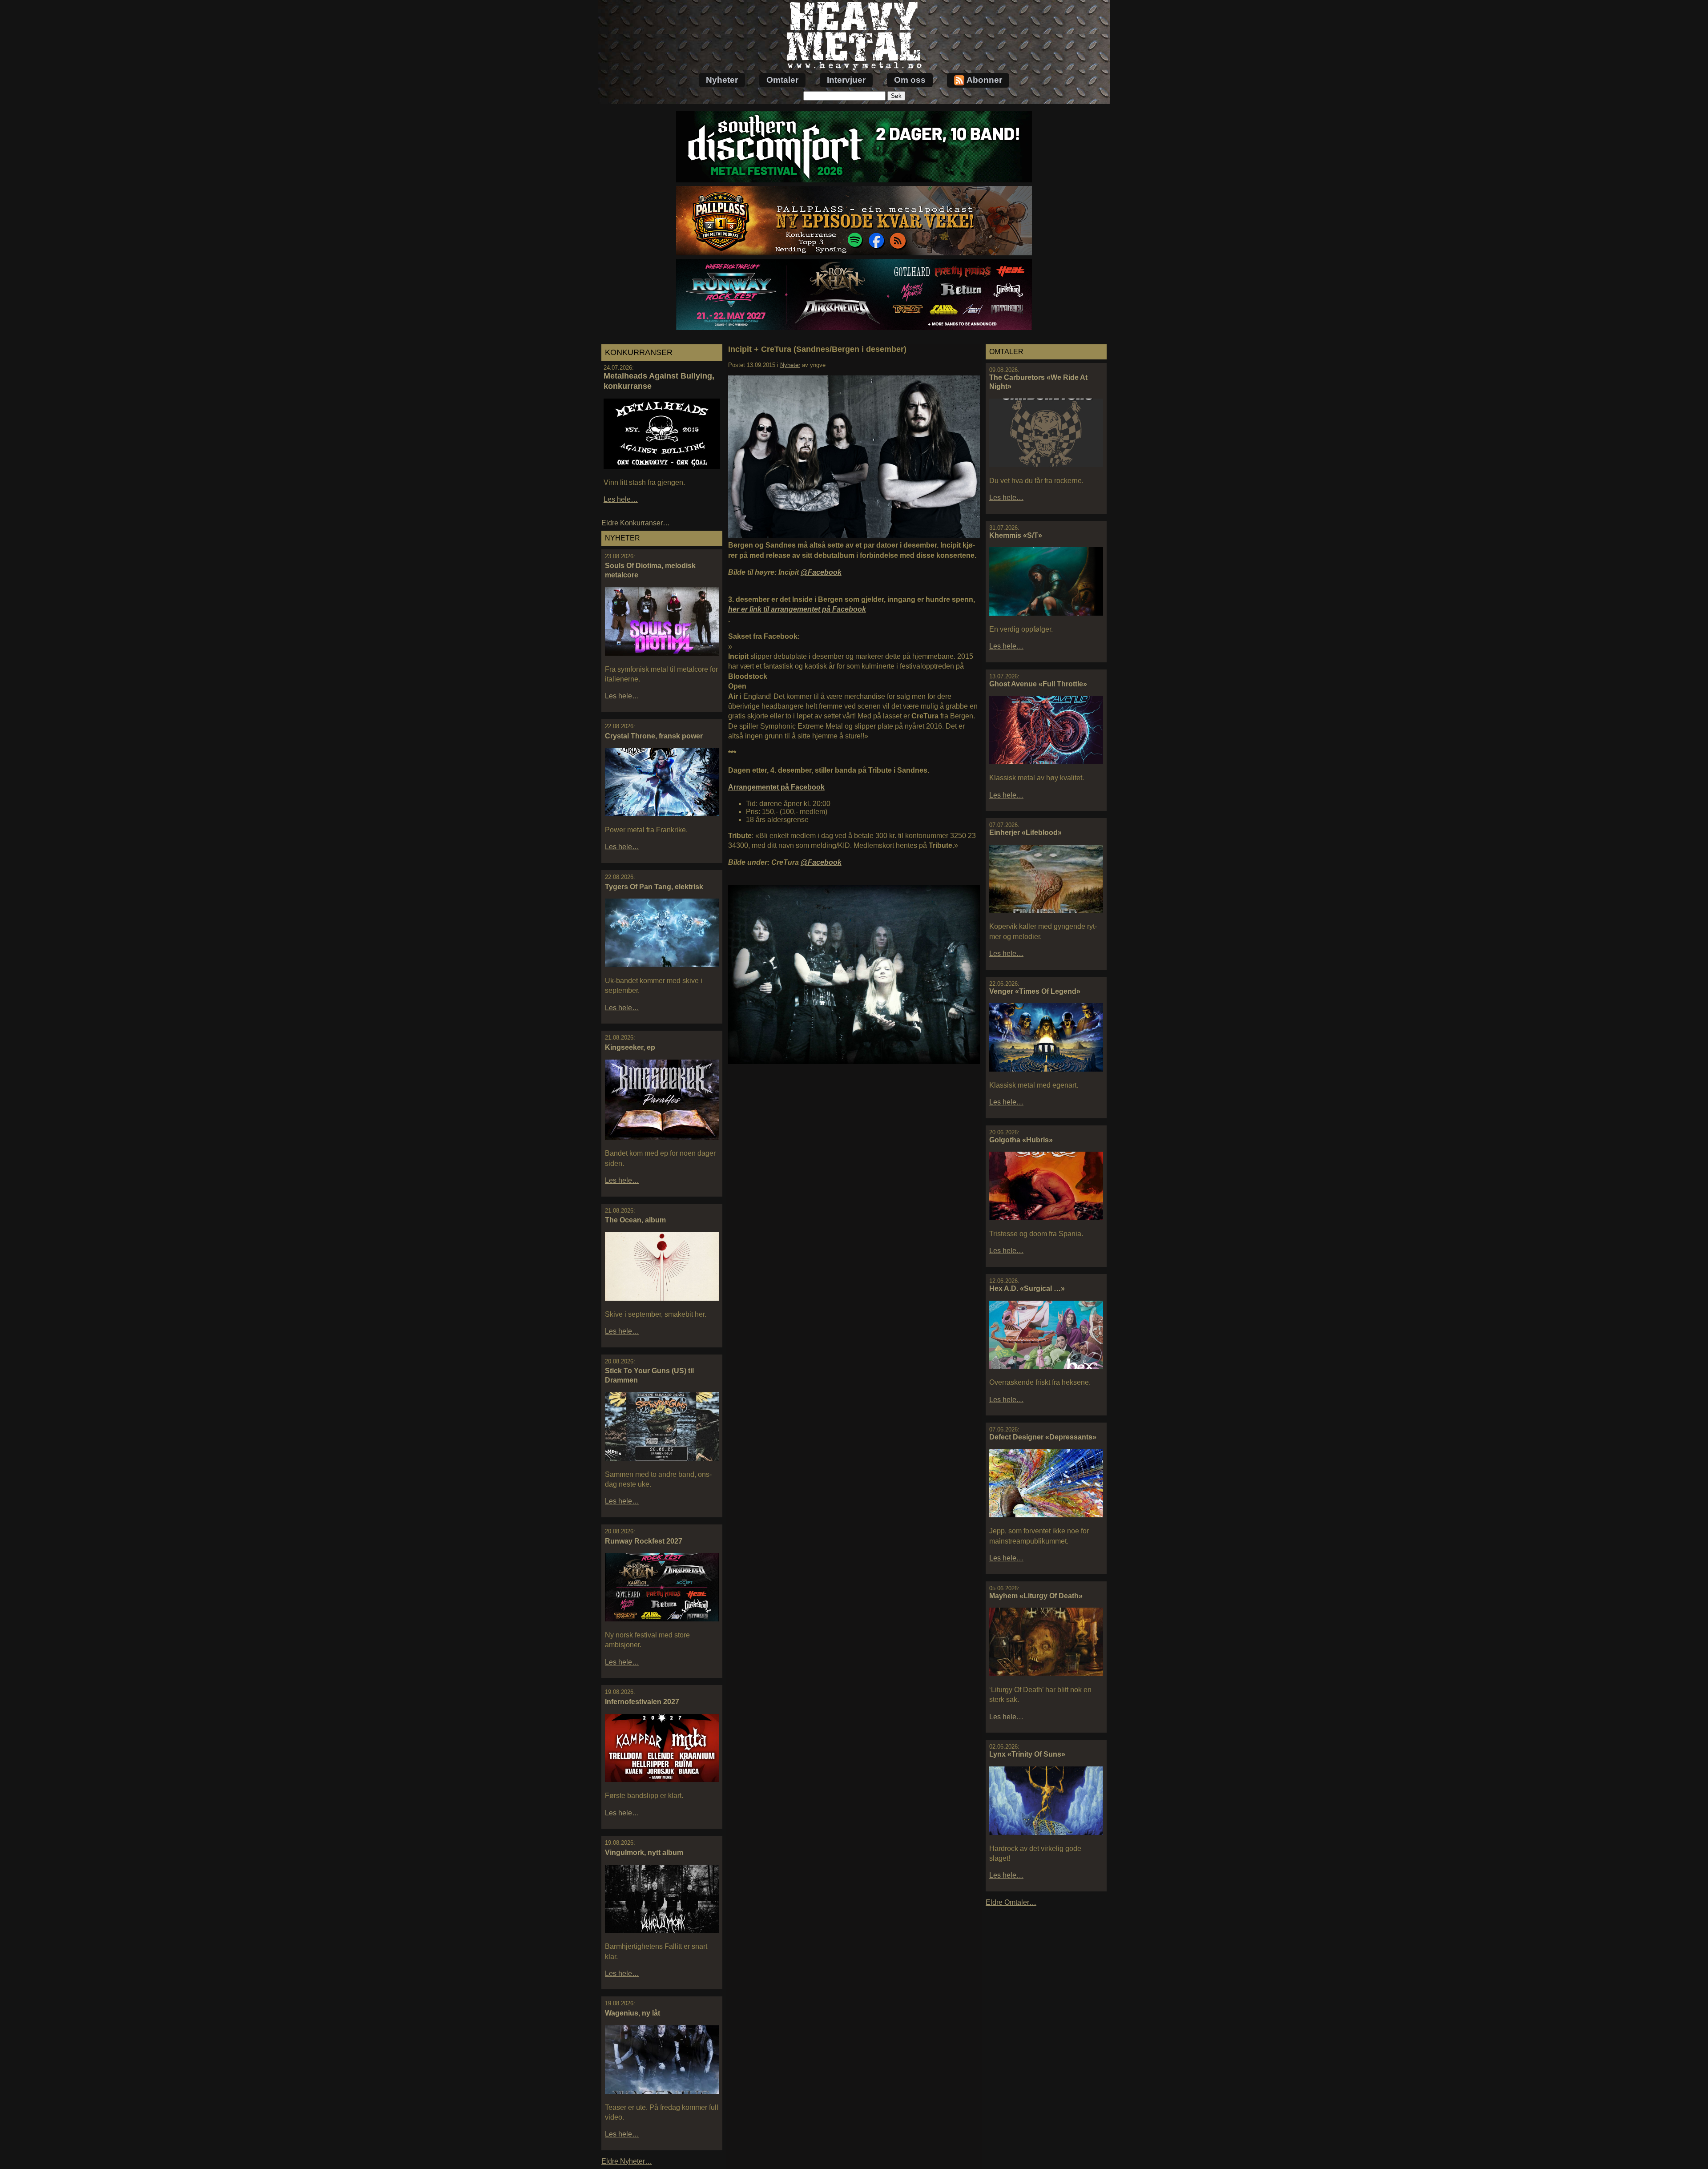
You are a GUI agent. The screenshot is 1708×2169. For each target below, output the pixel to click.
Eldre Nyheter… (627, 2161)
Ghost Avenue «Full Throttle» (1038, 684)
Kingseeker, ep (630, 1047)
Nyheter (722, 80)
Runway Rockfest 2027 (644, 1541)
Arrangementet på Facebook (776, 787)
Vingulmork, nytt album (644, 1853)
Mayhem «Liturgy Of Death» (1036, 1596)
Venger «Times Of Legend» (1035, 991)
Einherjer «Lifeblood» (1025, 833)
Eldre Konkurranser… (636, 523)
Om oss (910, 80)
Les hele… (621, 499)
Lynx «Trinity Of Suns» (1027, 1754)
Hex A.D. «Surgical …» (1027, 1288)
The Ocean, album (635, 1220)
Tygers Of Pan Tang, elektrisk (654, 887)
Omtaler (782, 80)
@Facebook (821, 572)
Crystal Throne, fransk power (654, 736)
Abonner (984, 80)
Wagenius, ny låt (632, 2013)
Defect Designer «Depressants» (1043, 1437)
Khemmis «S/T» (1016, 535)
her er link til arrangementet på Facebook (797, 609)
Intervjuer (846, 80)
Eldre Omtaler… (1011, 1902)
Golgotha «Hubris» (1021, 1140)
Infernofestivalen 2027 (642, 1702)
